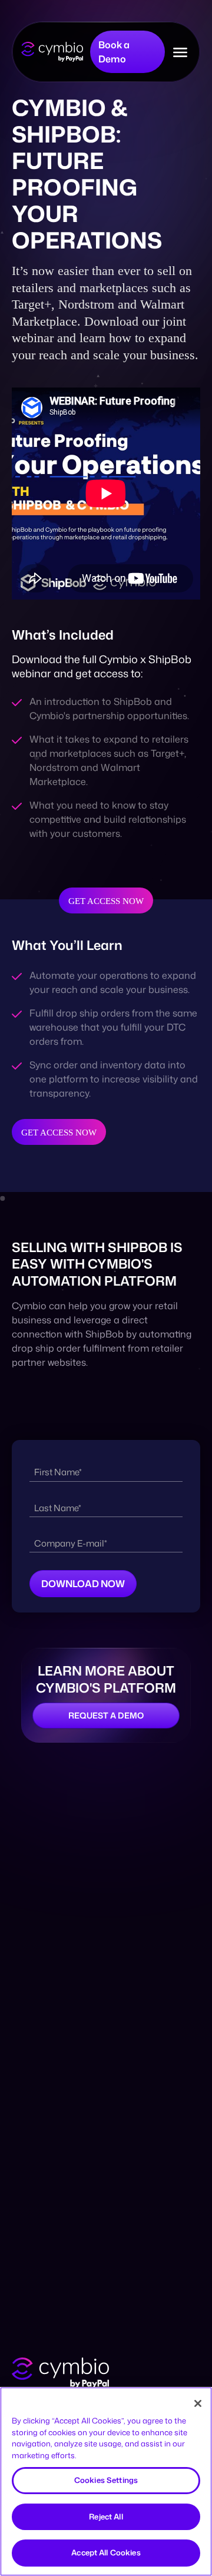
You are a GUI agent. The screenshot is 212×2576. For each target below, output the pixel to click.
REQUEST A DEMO (106, 1715)
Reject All (106, 2517)
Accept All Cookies (106, 2552)
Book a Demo (114, 52)
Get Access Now (106, 901)
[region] (106, 2481)
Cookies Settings (106, 2480)
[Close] (198, 2403)
